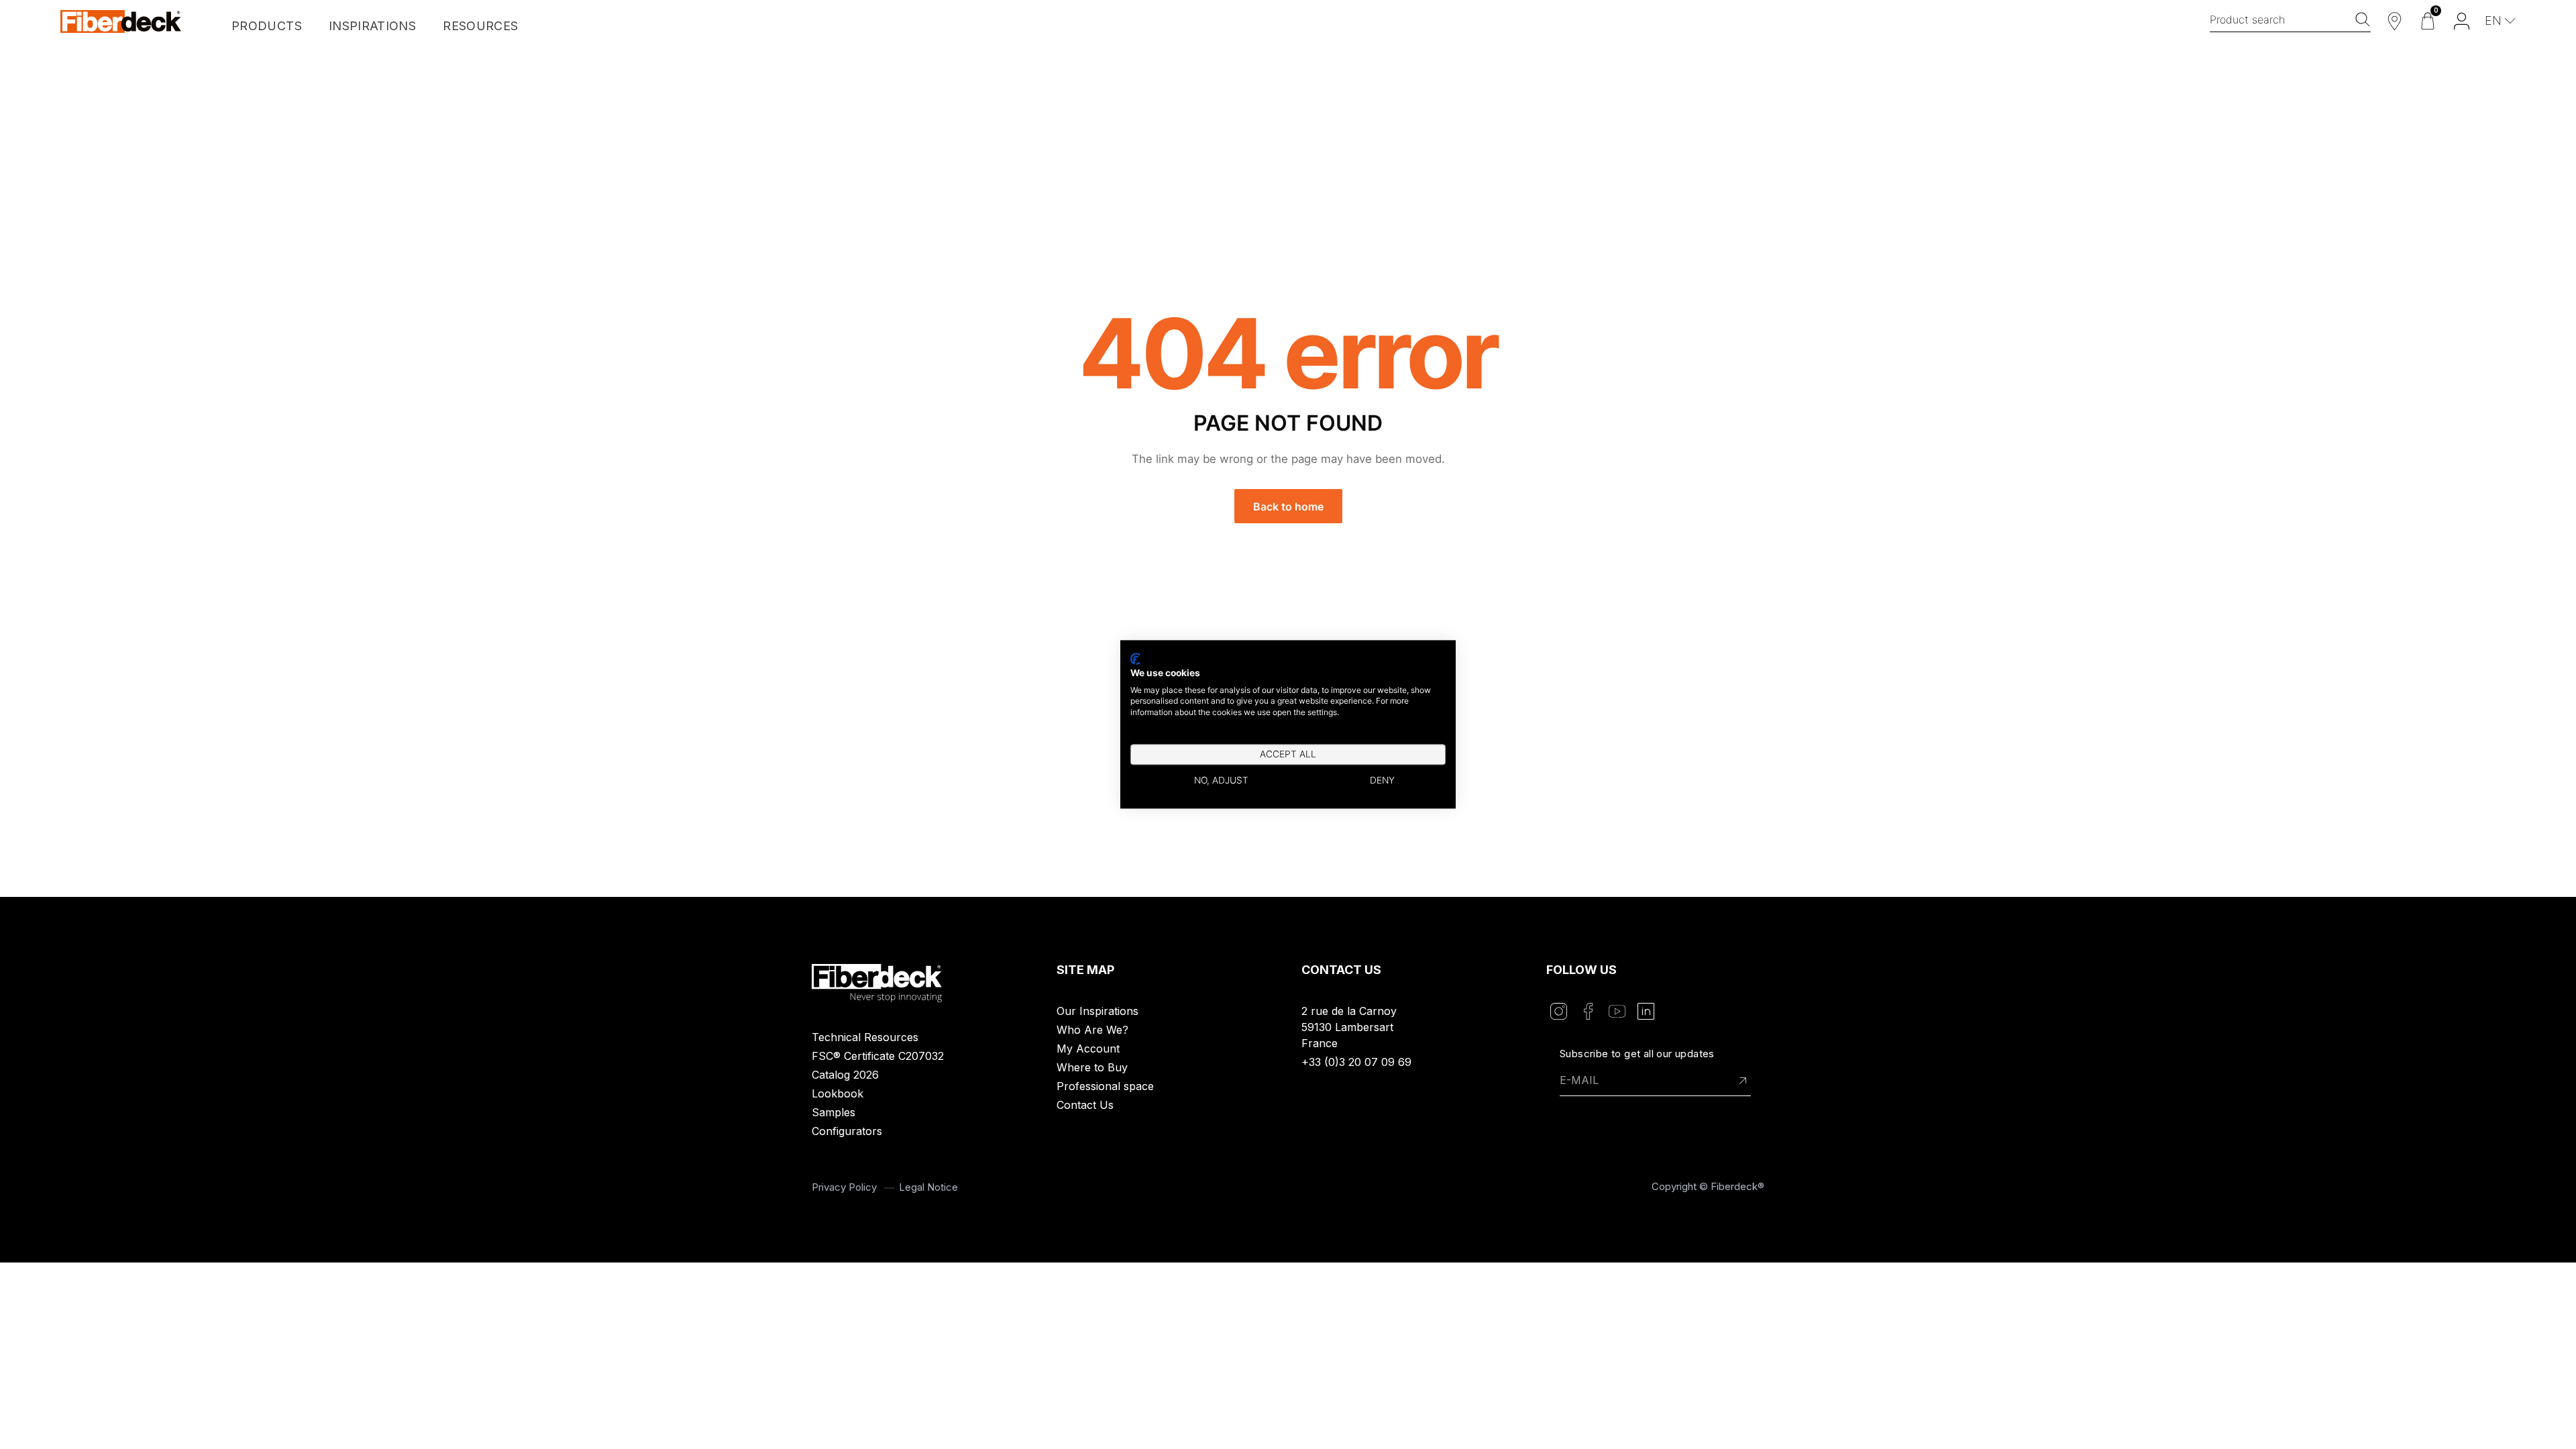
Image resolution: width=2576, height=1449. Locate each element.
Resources (480, 26)
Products (267, 26)
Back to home (1288, 506)
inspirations (372, 26)
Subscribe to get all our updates (1637, 1054)
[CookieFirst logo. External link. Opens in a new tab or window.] (1135, 659)
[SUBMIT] (1743, 1081)
